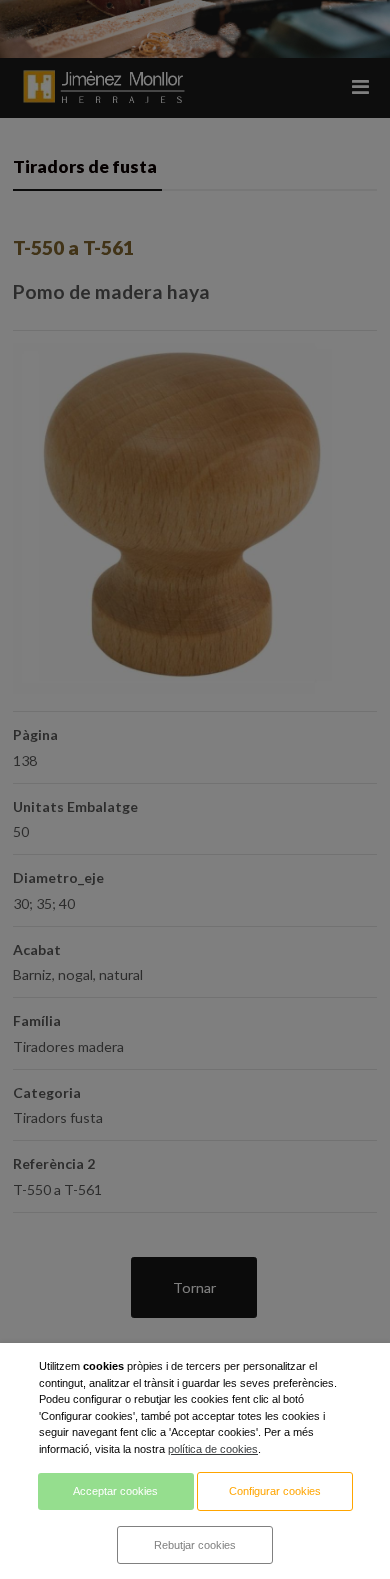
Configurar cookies (275, 1491)
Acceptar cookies (115, 1491)
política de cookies (213, 1449)
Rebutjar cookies (195, 1545)
